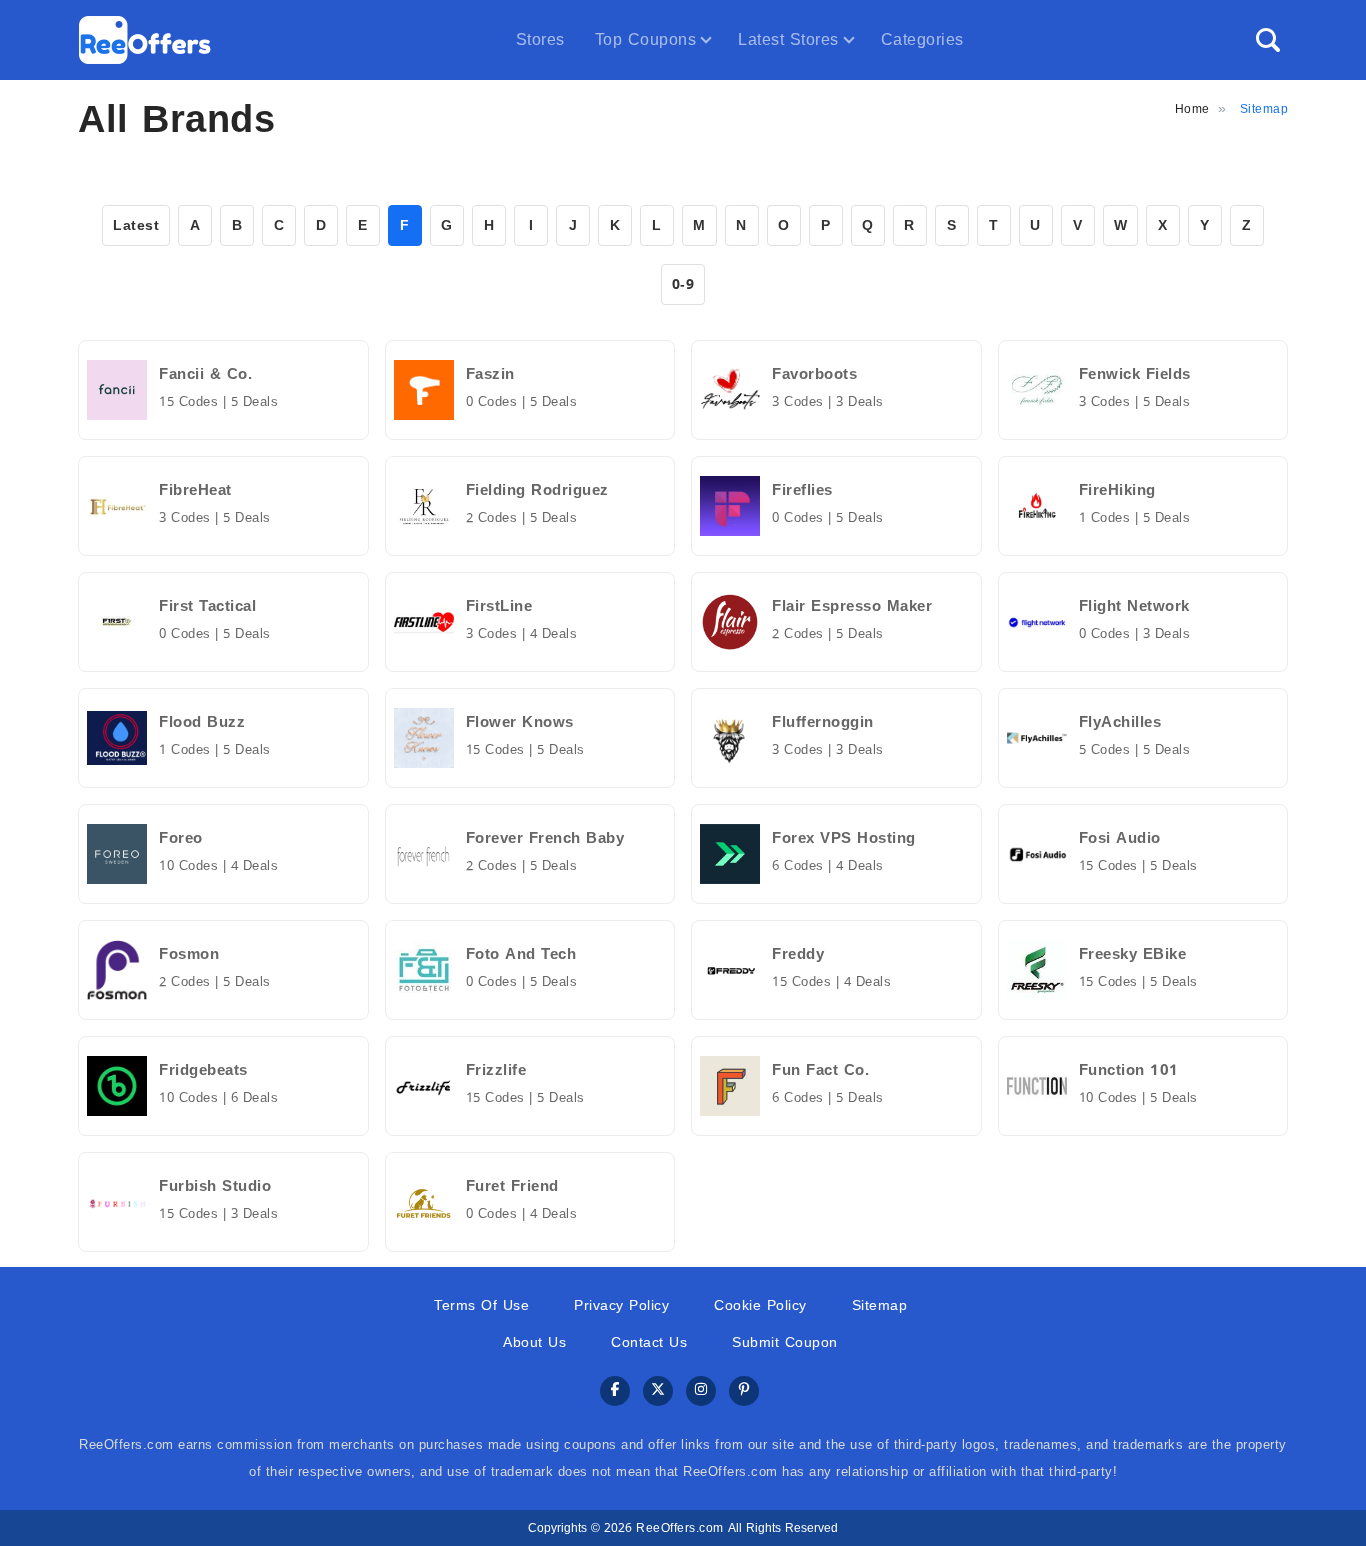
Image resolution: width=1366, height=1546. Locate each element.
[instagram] (701, 1391)
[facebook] (615, 1391)
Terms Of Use (481, 1305)
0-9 (683, 284)
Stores (540, 39)
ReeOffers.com (680, 1528)
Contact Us (649, 1342)
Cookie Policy (760, 1305)
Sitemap (880, 1305)
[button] (1268, 40)
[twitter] (658, 1391)
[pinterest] (744, 1391)
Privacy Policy (621, 1305)
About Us (534, 1342)
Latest (136, 225)
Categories (922, 39)
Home (1192, 109)
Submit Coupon (785, 1342)
